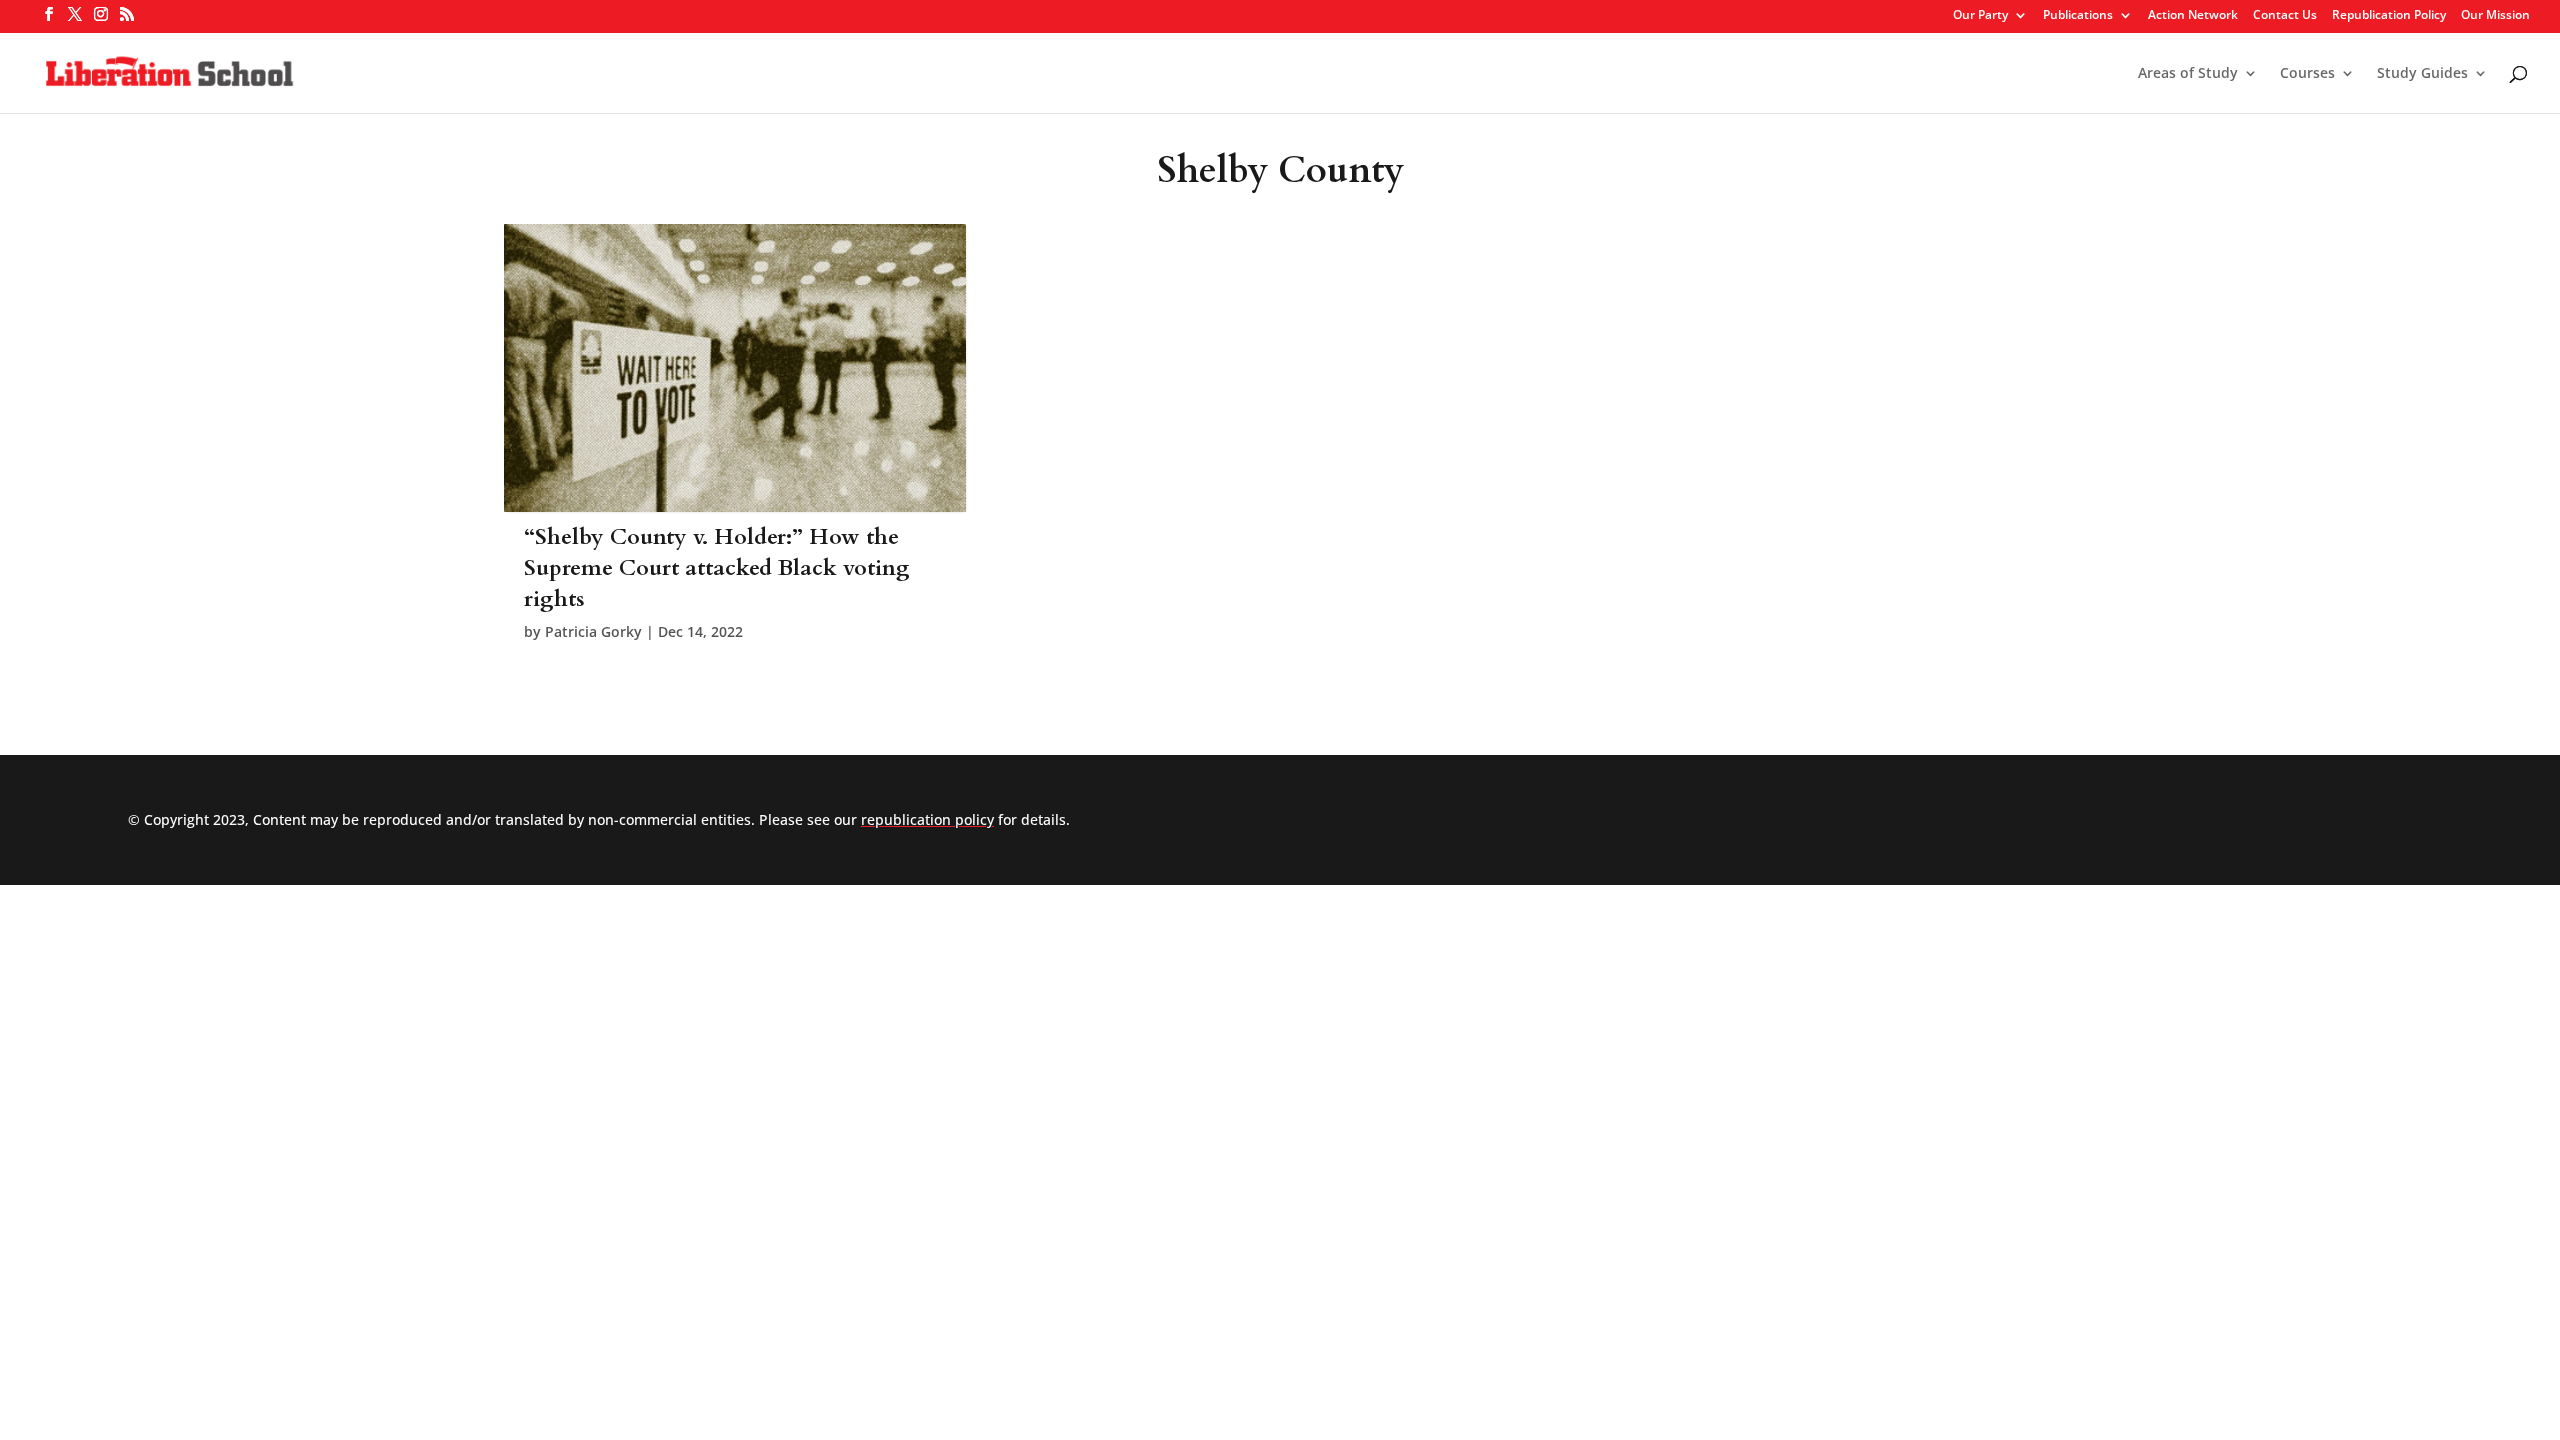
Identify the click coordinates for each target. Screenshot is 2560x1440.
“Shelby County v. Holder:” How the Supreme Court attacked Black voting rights (717, 568)
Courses (2307, 74)
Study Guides (2422, 74)
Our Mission (2495, 16)
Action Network (2193, 16)
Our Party (1980, 16)
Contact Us (2285, 16)
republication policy (927, 819)
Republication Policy (2389, 16)
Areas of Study (2188, 74)
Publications (2078, 16)
